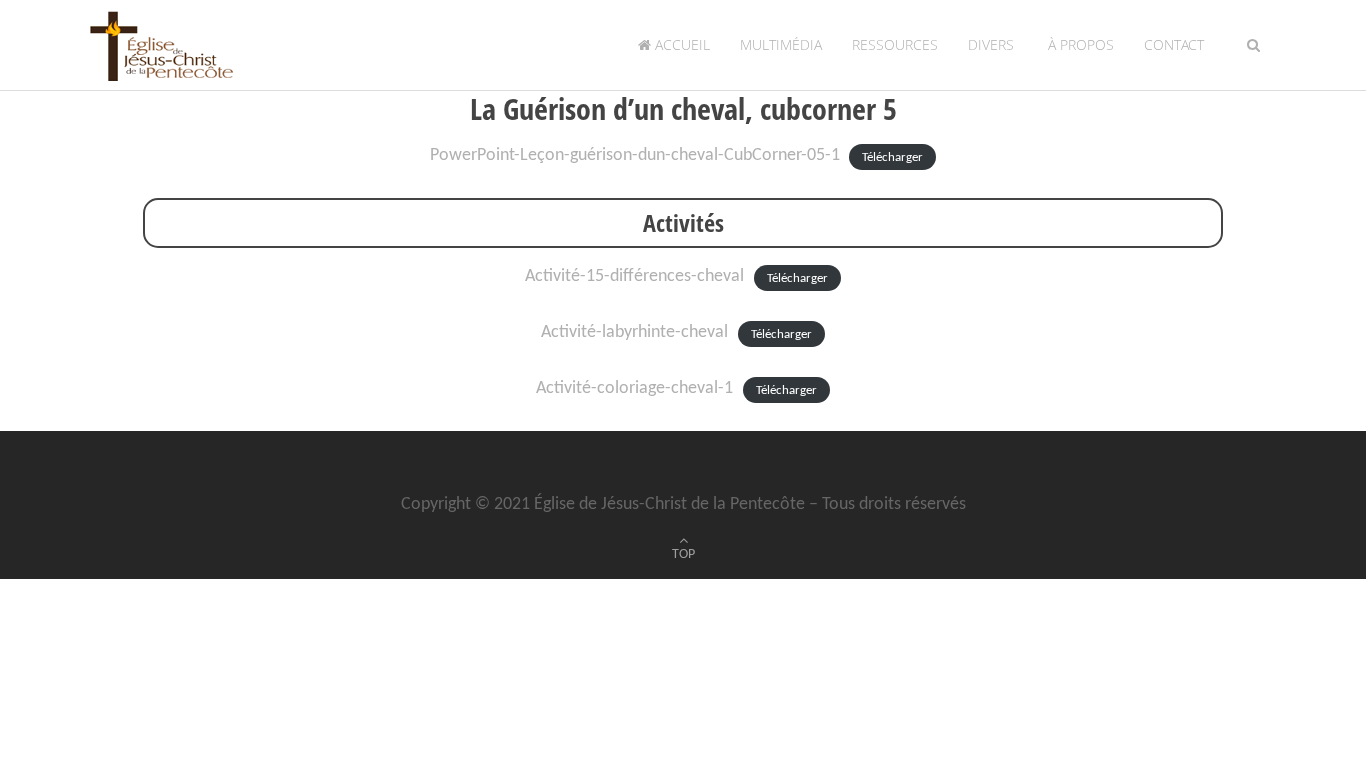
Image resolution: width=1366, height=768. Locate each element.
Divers (991, 44)
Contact (1174, 44)
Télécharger (892, 156)
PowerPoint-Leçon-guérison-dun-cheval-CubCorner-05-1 (635, 155)
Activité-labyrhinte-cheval (634, 332)
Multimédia (781, 44)
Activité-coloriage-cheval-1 (634, 388)
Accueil (680, 44)
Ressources (895, 44)
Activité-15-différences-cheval (634, 276)
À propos (1079, 44)
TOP (683, 554)
